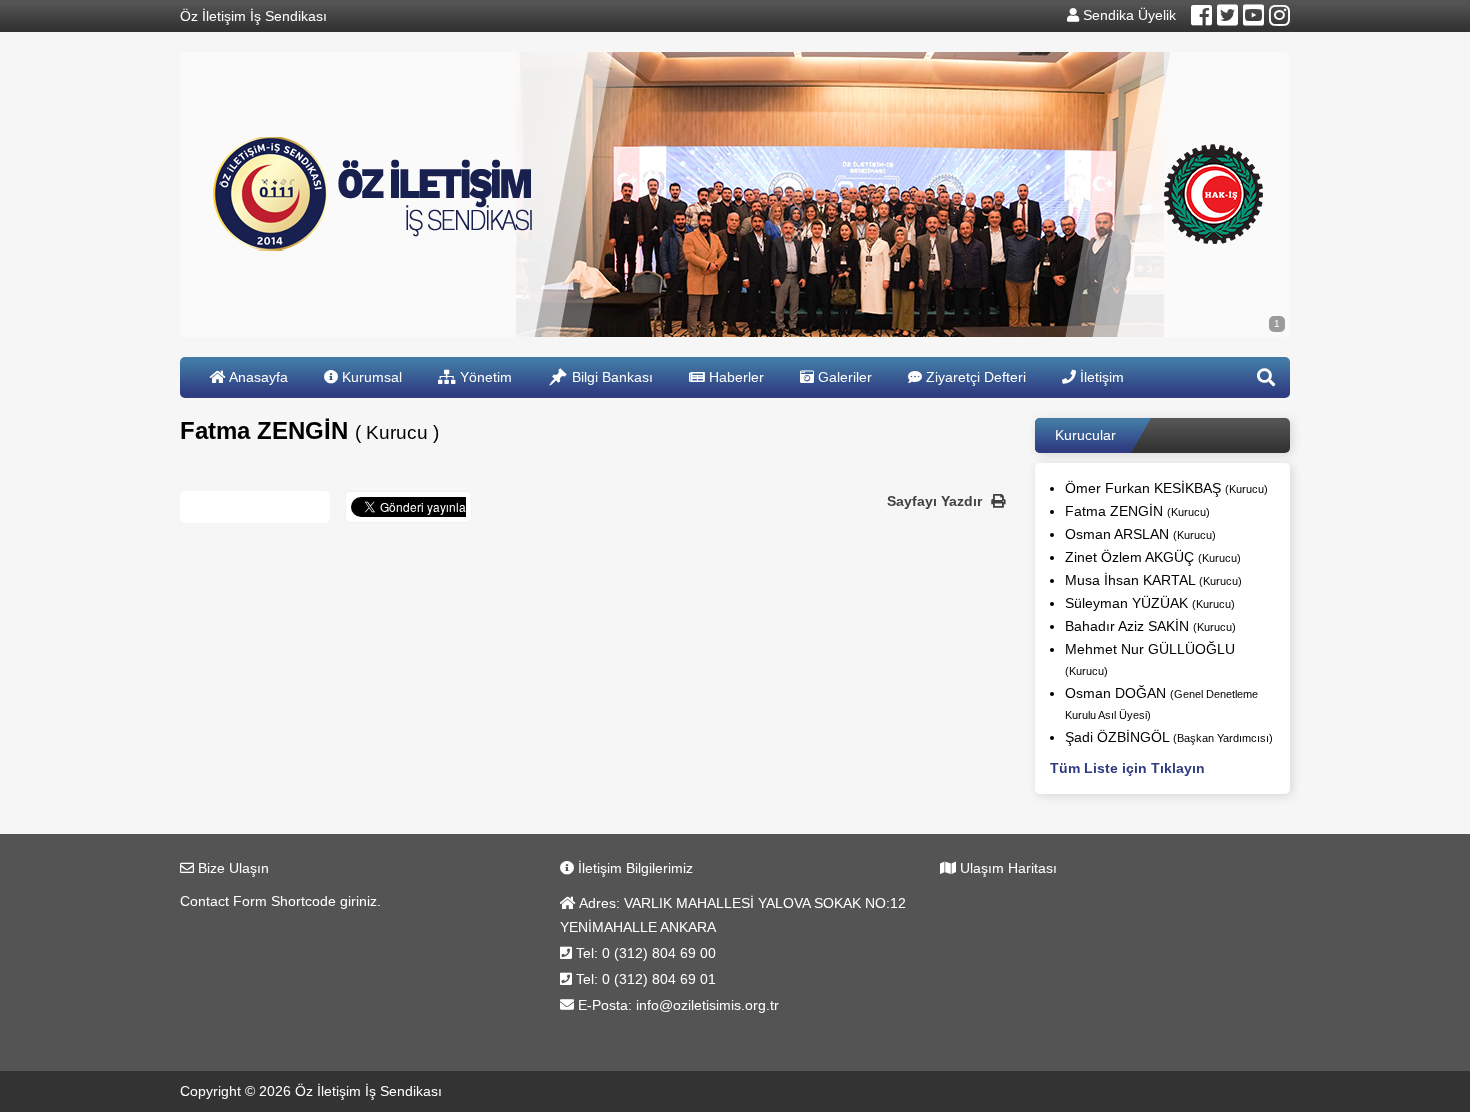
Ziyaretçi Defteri (974, 377)
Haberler (734, 377)
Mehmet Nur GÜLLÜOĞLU (1150, 659)
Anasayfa (257, 377)
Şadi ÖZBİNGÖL (1169, 737)
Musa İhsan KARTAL (1153, 580)
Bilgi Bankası (610, 377)
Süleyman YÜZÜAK (1150, 603)
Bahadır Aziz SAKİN (1150, 626)
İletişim (1100, 377)
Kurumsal (370, 377)
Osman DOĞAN (1161, 703)
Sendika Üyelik (1127, 15)
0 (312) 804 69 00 (659, 953)
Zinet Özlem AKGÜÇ (1153, 557)
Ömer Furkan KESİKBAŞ (1166, 488)
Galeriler (843, 377)
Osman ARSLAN (1140, 534)
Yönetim (484, 377)
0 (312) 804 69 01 (659, 979)
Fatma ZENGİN (1137, 511)
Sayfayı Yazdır (936, 501)
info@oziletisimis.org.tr (707, 1005)
